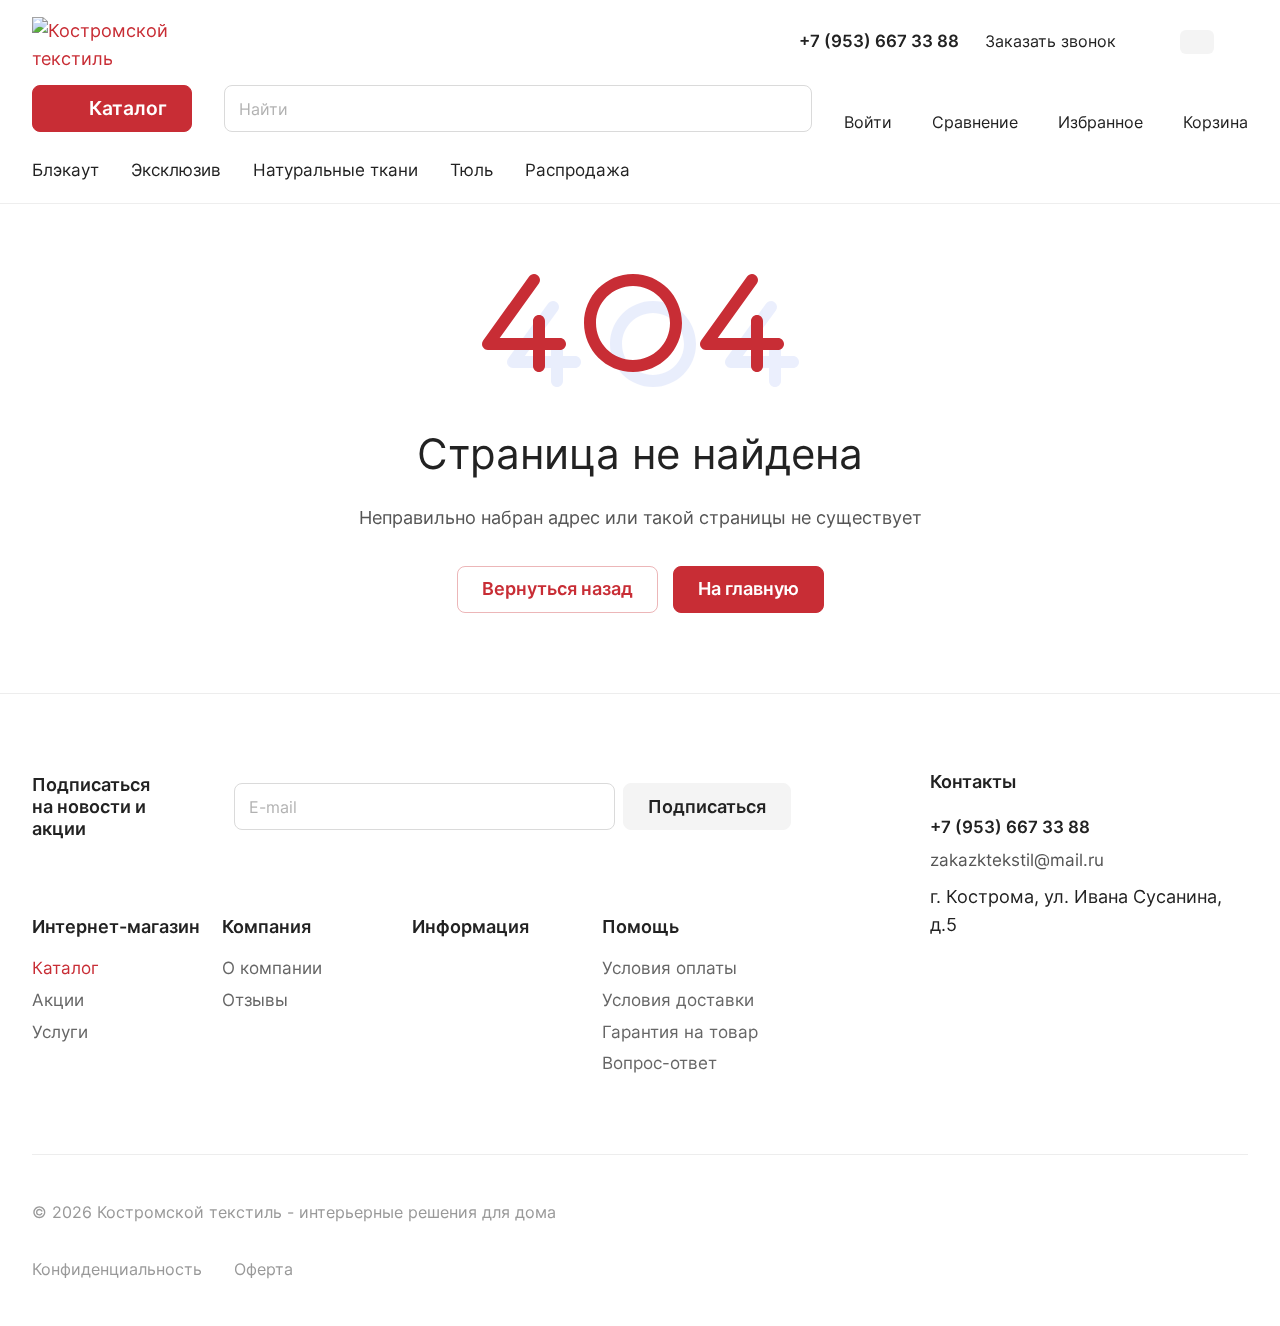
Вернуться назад (557, 588)
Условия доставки (678, 1000)
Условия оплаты (669, 968)
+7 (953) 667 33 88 (879, 41)
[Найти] (787, 108)
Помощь (640, 926)
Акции (58, 1000)
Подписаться (707, 806)
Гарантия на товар (680, 1032)
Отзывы (255, 1000)
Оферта (263, 1269)
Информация (470, 926)
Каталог (65, 968)
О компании (272, 968)
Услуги (60, 1032)
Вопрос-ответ (659, 1063)
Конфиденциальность (117, 1269)
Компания (266, 926)
